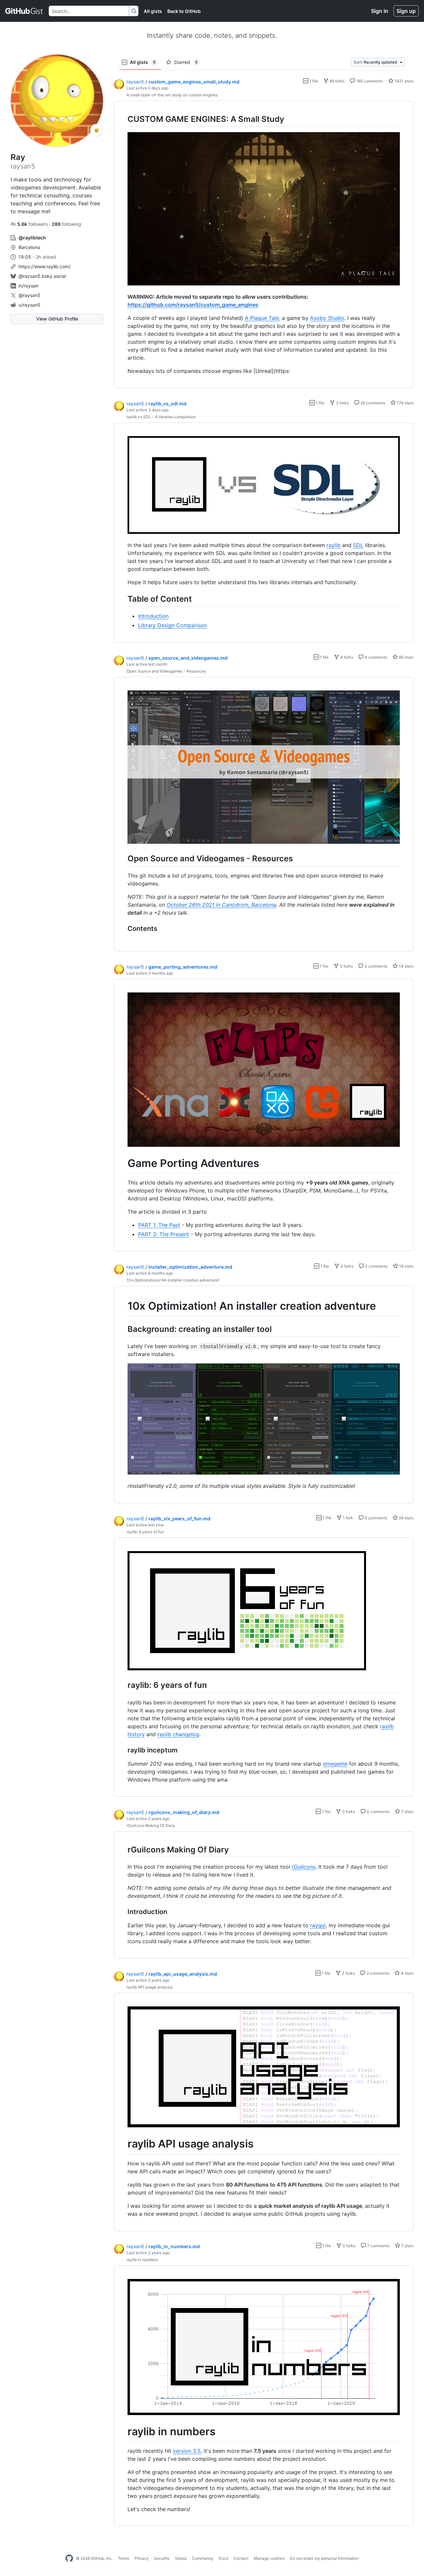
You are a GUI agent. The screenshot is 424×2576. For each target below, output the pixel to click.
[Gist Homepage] (24, 11)
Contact (241, 2558)
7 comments (378, 2246)
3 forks (342, 403)
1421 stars (403, 81)
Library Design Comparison (172, 625)
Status (181, 2558)
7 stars (407, 1812)
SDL (358, 545)
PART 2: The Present (164, 1234)
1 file (313, 81)
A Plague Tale (262, 318)
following (66, 224)
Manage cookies (269, 2558)
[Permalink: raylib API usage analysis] (123, 2144)
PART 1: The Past (159, 1225)
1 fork (347, 1518)
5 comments (375, 1518)
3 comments (375, 966)
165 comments (369, 81)
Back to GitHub (184, 11)
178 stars (405, 403)
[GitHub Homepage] (69, 2558)
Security (162, 2558)
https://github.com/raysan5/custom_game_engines (193, 305)
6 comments (375, 657)
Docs (223, 2558)
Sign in (380, 11)
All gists (153, 11)
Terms (124, 2558)
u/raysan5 (29, 305)
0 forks (346, 966)
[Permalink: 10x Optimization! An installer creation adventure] (123, 1306)
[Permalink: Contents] (123, 929)
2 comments (376, 1266)
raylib (334, 545)
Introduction (153, 616)
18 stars (406, 1266)
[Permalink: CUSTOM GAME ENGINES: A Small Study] (123, 119)
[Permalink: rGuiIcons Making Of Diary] (123, 1849)
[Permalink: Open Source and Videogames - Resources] (123, 858)
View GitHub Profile (57, 319)
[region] (264, 245)
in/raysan (28, 286)
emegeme (335, 1764)
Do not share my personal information (324, 2558)
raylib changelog (178, 1734)
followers (33, 224)
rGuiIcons (304, 1867)
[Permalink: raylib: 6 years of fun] (123, 1685)
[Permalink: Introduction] (123, 1912)
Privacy (142, 2558)
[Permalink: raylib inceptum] (123, 1750)
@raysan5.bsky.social (42, 276)
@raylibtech (32, 238)
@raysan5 (29, 295)
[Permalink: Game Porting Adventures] (123, 1163)
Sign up (406, 11)
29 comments (372, 403)
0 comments (378, 1812)
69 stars (406, 657)
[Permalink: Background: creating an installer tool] (123, 1329)
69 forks (337, 81)
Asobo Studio (327, 318)
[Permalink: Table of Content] (123, 599)
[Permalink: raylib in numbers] (123, 2432)
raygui (318, 1925)
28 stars (406, 1518)
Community (203, 2558)
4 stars (407, 1973)
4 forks (346, 657)
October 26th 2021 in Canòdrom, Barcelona (221, 905)
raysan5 (135, 82)
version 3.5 (187, 2451)
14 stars (406, 966)
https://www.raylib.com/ (45, 266)
